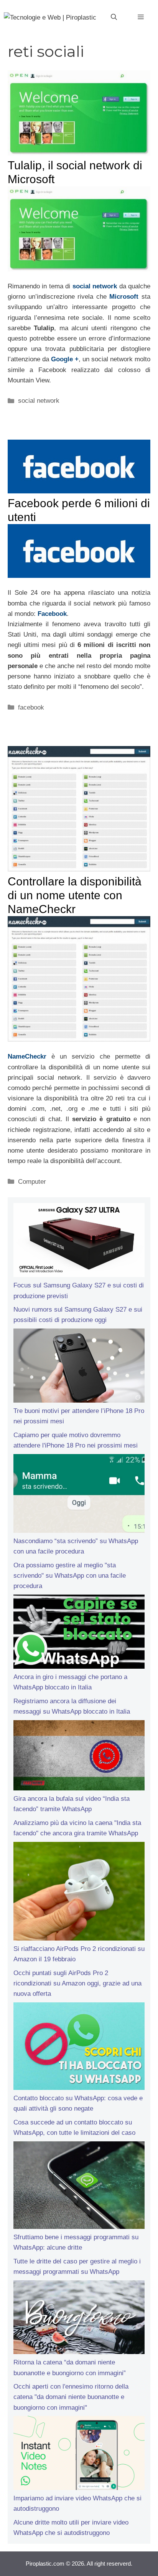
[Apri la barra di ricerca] (114, 17)
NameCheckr (27, 1056)
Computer (32, 1182)
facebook (31, 707)
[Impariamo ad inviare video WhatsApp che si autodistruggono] (79, 2454)
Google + (65, 359)
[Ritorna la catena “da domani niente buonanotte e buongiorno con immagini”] (79, 2319)
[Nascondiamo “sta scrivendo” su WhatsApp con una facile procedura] (79, 1495)
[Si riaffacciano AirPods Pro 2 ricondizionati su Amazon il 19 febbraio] (79, 1893)
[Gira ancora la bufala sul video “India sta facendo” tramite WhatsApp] (79, 1757)
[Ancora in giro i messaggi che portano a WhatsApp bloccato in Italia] (79, 1633)
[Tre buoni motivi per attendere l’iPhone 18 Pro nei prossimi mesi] (79, 1367)
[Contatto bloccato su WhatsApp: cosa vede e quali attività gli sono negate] (79, 2048)
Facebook (52, 614)
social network (95, 286)
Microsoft (124, 297)
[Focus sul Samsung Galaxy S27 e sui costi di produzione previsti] (79, 1242)
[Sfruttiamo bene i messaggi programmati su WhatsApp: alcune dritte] (79, 2187)
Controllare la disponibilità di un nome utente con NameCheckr (75, 895)
